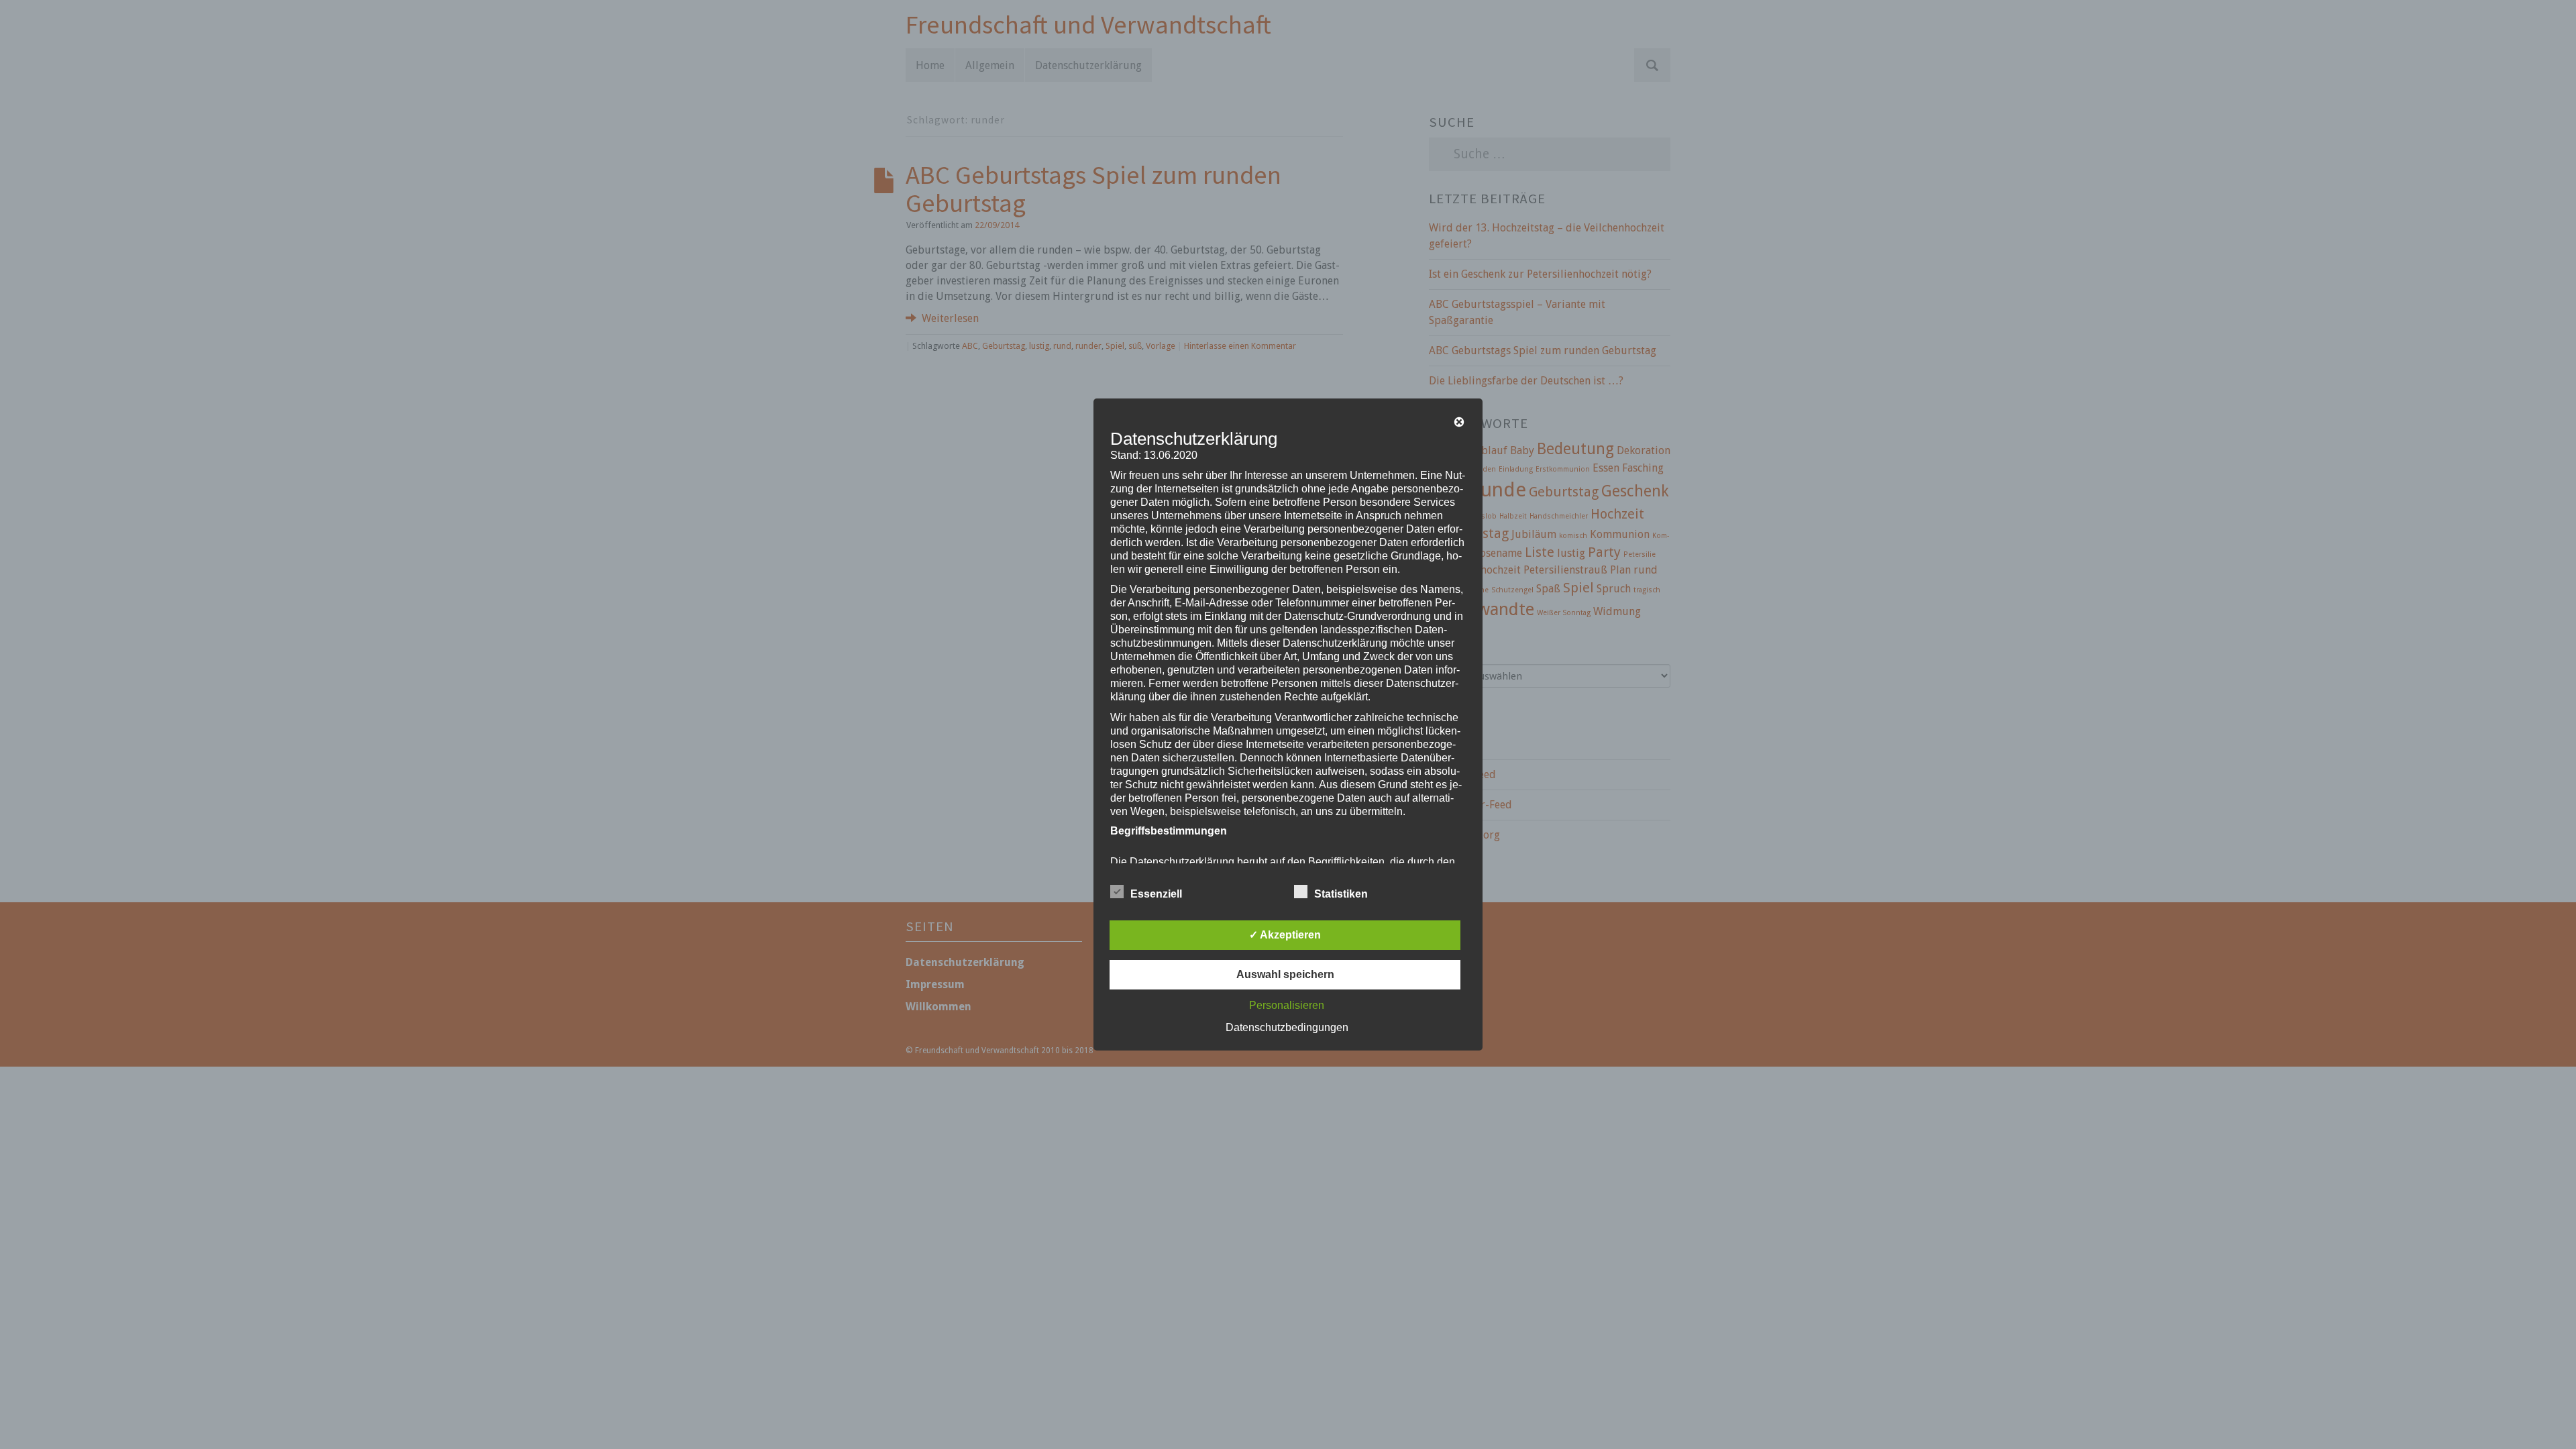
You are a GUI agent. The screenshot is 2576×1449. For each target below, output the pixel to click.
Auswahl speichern (1285, 974)
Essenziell (1156, 894)
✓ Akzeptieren (1285, 935)
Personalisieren (1287, 1005)
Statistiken (1341, 894)
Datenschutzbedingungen (1287, 1027)
